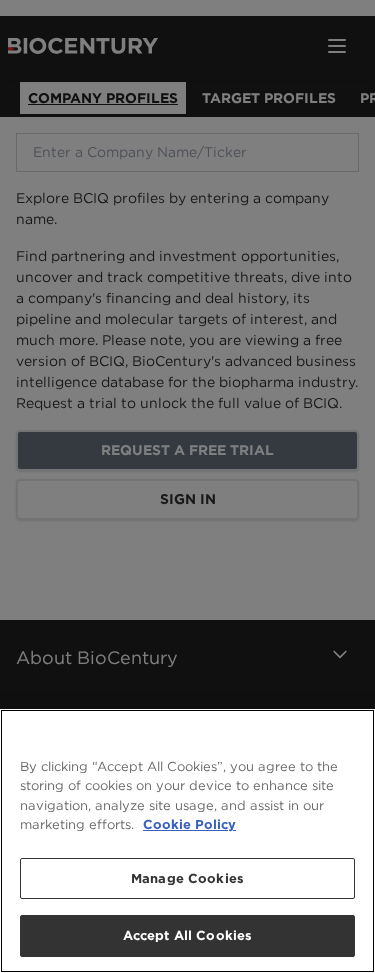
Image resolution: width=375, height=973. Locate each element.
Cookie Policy (189, 824)
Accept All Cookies (187, 935)
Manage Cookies (187, 878)
